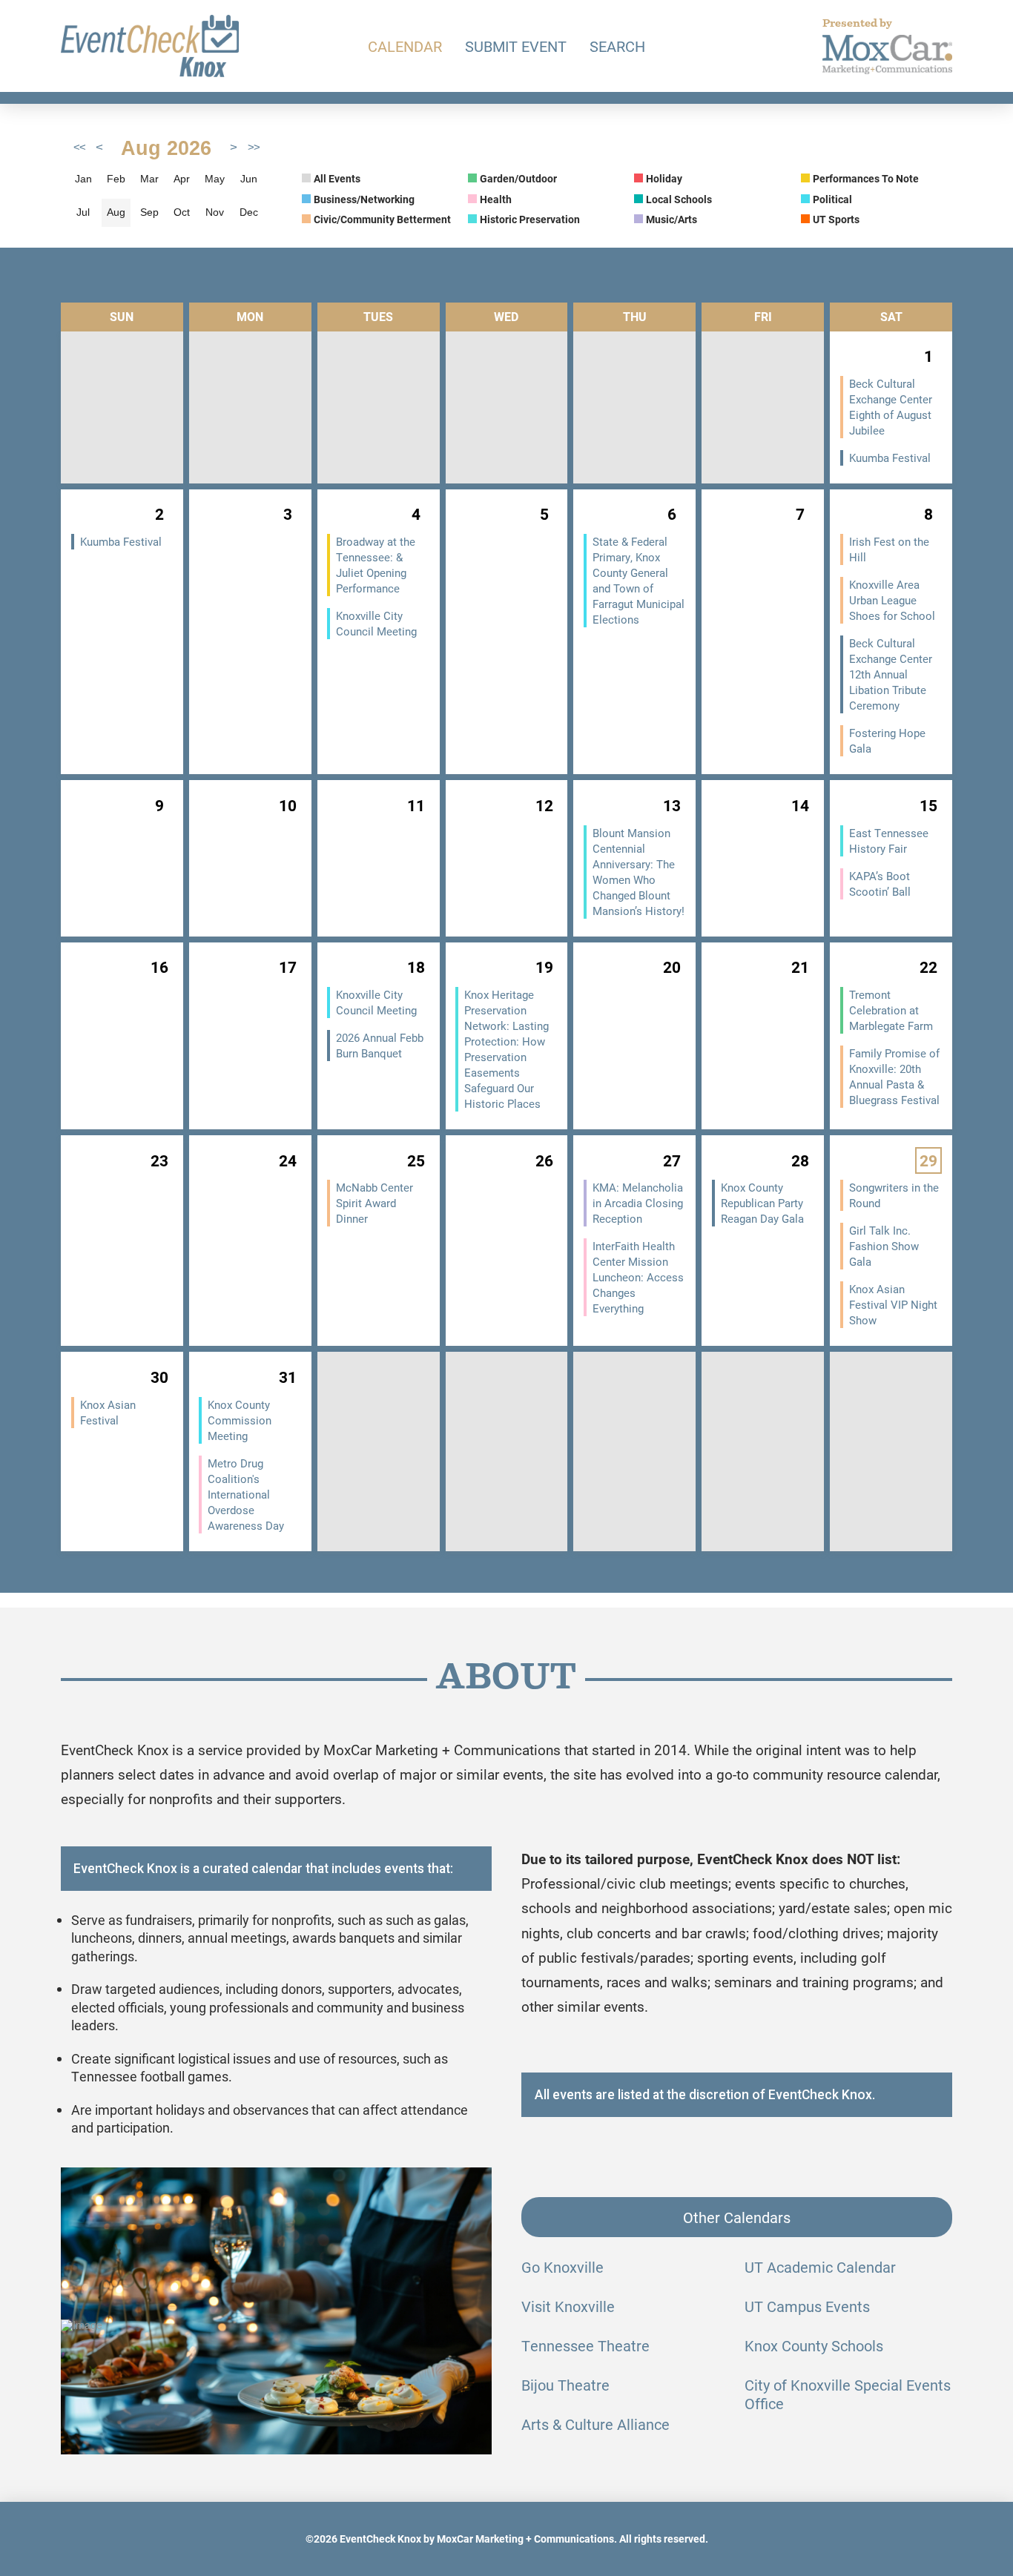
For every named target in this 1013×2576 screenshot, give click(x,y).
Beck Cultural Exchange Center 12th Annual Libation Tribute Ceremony (891, 674)
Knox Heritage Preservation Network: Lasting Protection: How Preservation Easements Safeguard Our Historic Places (506, 1049)
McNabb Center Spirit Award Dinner (374, 1203)
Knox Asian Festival (108, 1412)
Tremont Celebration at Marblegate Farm (891, 1010)
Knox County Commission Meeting (240, 1420)
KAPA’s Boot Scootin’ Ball (880, 884)
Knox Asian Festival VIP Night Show (893, 1304)
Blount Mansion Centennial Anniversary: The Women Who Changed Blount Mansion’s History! (639, 872)
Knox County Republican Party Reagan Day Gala (762, 1203)
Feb (116, 179)
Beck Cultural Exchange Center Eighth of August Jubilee (891, 407)
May (215, 179)
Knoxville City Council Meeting (376, 623)
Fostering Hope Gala (887, 740)
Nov (215, 212)
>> (254, 148)
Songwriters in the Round (894, 1195)
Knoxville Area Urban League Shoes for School (892, 600)
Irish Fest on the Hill (889, 549)
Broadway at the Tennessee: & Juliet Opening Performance (376, 565)
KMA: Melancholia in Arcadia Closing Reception (638, 1203)
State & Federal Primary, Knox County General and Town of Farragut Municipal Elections (639, 580)
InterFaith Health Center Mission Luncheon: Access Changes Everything (638, 1277)
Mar (149, 179)
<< (79, 148)
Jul (83, 212)
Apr (182, 179)
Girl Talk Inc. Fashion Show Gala (884, 1246)
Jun (249, 179)
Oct (182, 212)
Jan (83, 179)
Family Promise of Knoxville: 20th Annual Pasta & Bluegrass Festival (894, 1076)
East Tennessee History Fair (889, 840)
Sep (149, 212)
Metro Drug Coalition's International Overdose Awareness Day (246, 1494)
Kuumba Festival (890, 458)
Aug (116, 212)
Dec (249, 212)
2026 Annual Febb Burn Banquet (380, 1045)
